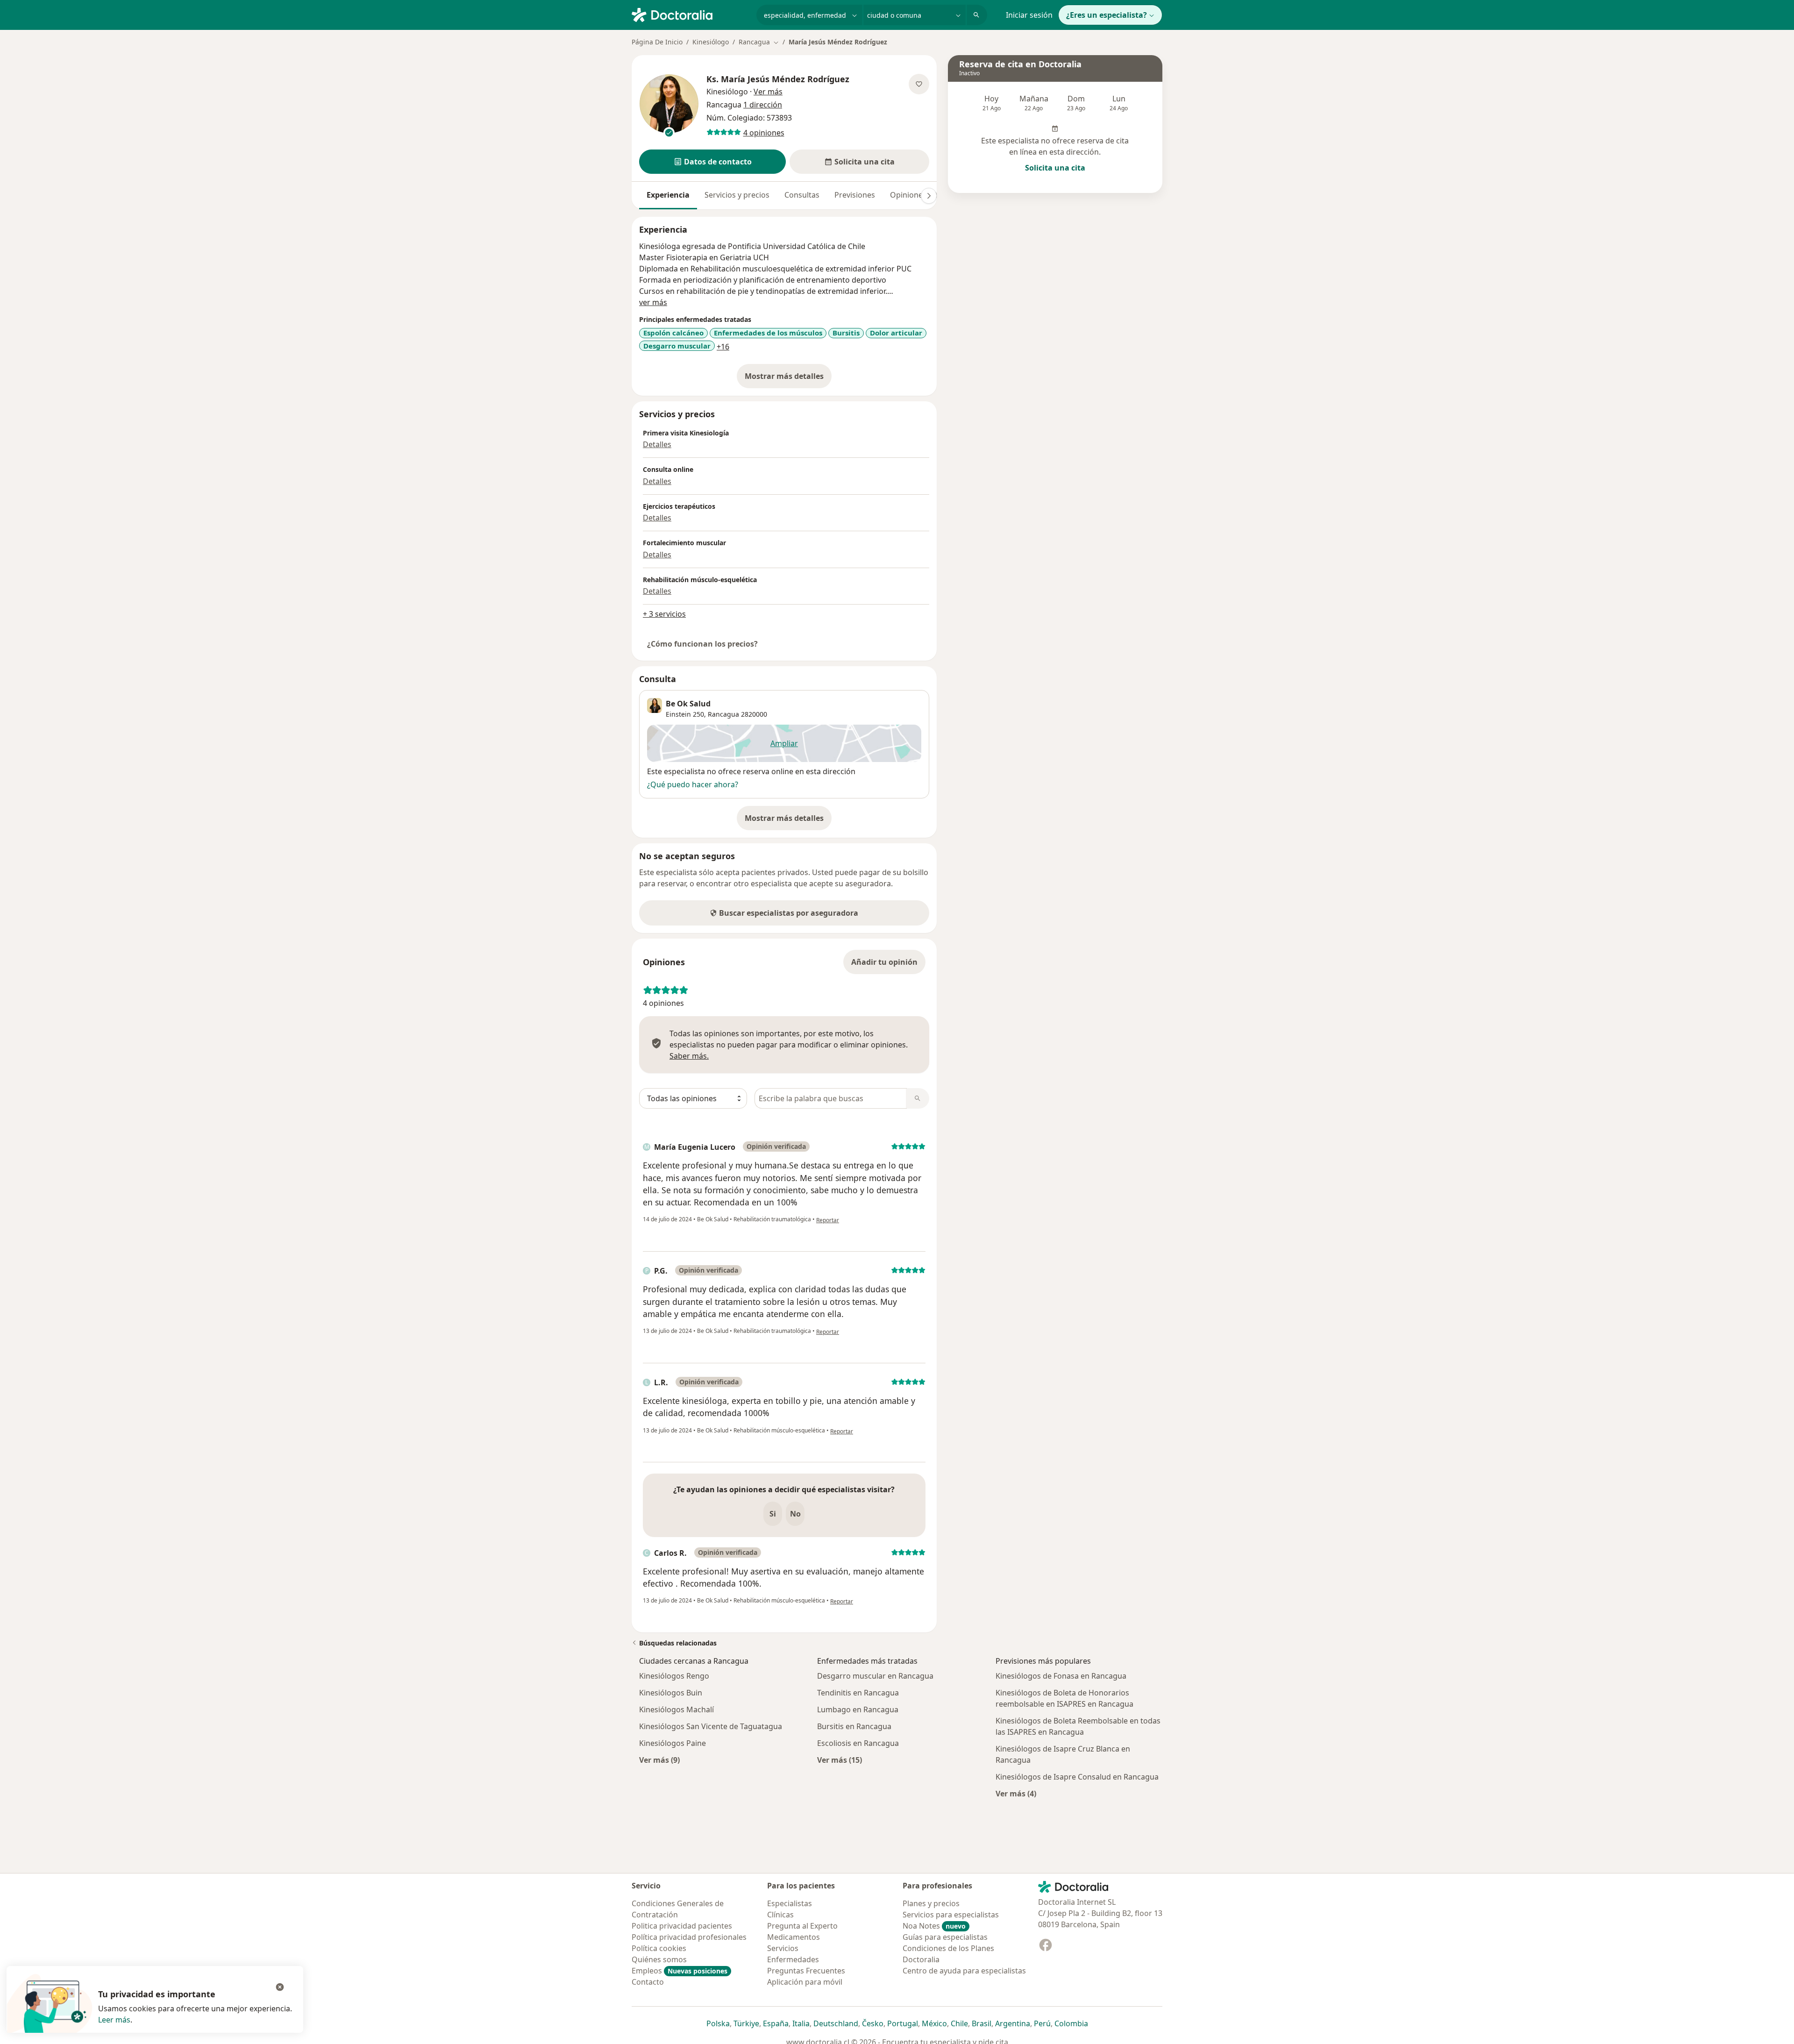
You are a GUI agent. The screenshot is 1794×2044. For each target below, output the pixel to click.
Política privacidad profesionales (689, 1937)
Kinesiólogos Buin (671, 1693)
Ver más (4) (1016, 1793)
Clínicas (780, 1915)
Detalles (657, 444)
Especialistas (790, 1903)
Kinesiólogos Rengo (674, 1676)
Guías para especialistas (945, 1937)
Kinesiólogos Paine (673, 1743)
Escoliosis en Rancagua (858, 1743)
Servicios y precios (737, 195)
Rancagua (723, 714)
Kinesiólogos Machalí (676, 1709)
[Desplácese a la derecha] (929, 196)
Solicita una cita (1055, 168)
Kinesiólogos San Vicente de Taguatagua (711, 1726)
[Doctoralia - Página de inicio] (690, 14)
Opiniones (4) (914, 195)
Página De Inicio (657, 42)
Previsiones (855, 195)
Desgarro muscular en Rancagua (875, 1676)
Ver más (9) (659, 1760)
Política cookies (659, 1948)
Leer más (114, 2020)
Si (773, 1514)
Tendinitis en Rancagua (858, 1693)
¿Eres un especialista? (1107, 15)
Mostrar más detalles (788, 379)
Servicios (783, 1948)
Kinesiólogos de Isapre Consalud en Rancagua (1077, 1777)
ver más (653, 302)
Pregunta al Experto (802, 1926)
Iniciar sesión (1029, 15)
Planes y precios (931, 1903)
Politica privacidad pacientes (682, 1926)
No (795, 1514)
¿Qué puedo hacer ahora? (693, 784)
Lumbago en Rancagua (858, 1709)
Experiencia (668, 195)
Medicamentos (794, 1937)
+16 (723, 347)
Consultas (802, 195)
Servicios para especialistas (951, 1915)
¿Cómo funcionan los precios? (702, 644)
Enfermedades (793, 1959)
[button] (712, 162)
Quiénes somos (659, 1959)
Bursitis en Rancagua (854, 1726)
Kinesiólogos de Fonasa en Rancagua (1061, 1676)
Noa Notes (934, 1926)
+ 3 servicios (664, 614)
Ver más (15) (840, 1760)
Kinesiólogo (711, 42)
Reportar (828, 1220)
